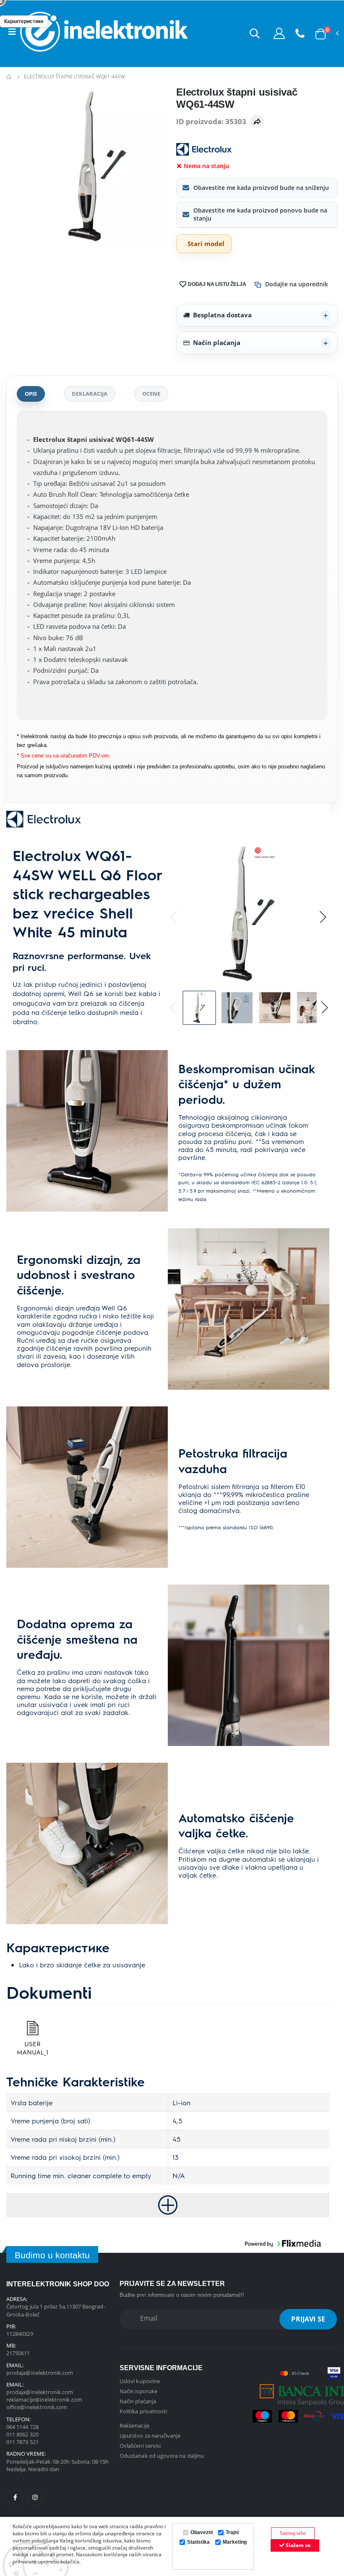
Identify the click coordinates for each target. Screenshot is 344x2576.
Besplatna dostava (222, 315)
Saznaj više (293, 2533)
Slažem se (297, 2545)
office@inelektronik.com (37, 2407)
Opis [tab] (31, 394)
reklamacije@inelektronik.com (44, 2400)
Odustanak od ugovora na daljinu (162, 2456)
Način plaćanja (217, 342)
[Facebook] (16, 2497)
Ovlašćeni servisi (140, 2446)
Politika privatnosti (143, 2411)
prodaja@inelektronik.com (40, 2373)
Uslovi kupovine (140, 2381)
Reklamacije (134, 2426)
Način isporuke (138, 2391)
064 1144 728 (22, 2427)
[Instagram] (35, 2497)
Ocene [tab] (151, 394)
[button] (255, 33)
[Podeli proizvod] (257, 122)
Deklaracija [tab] (90, 394)
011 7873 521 (22, 2442)
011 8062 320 (22, 2434)
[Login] (279, 33)
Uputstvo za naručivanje (150, 2436)
